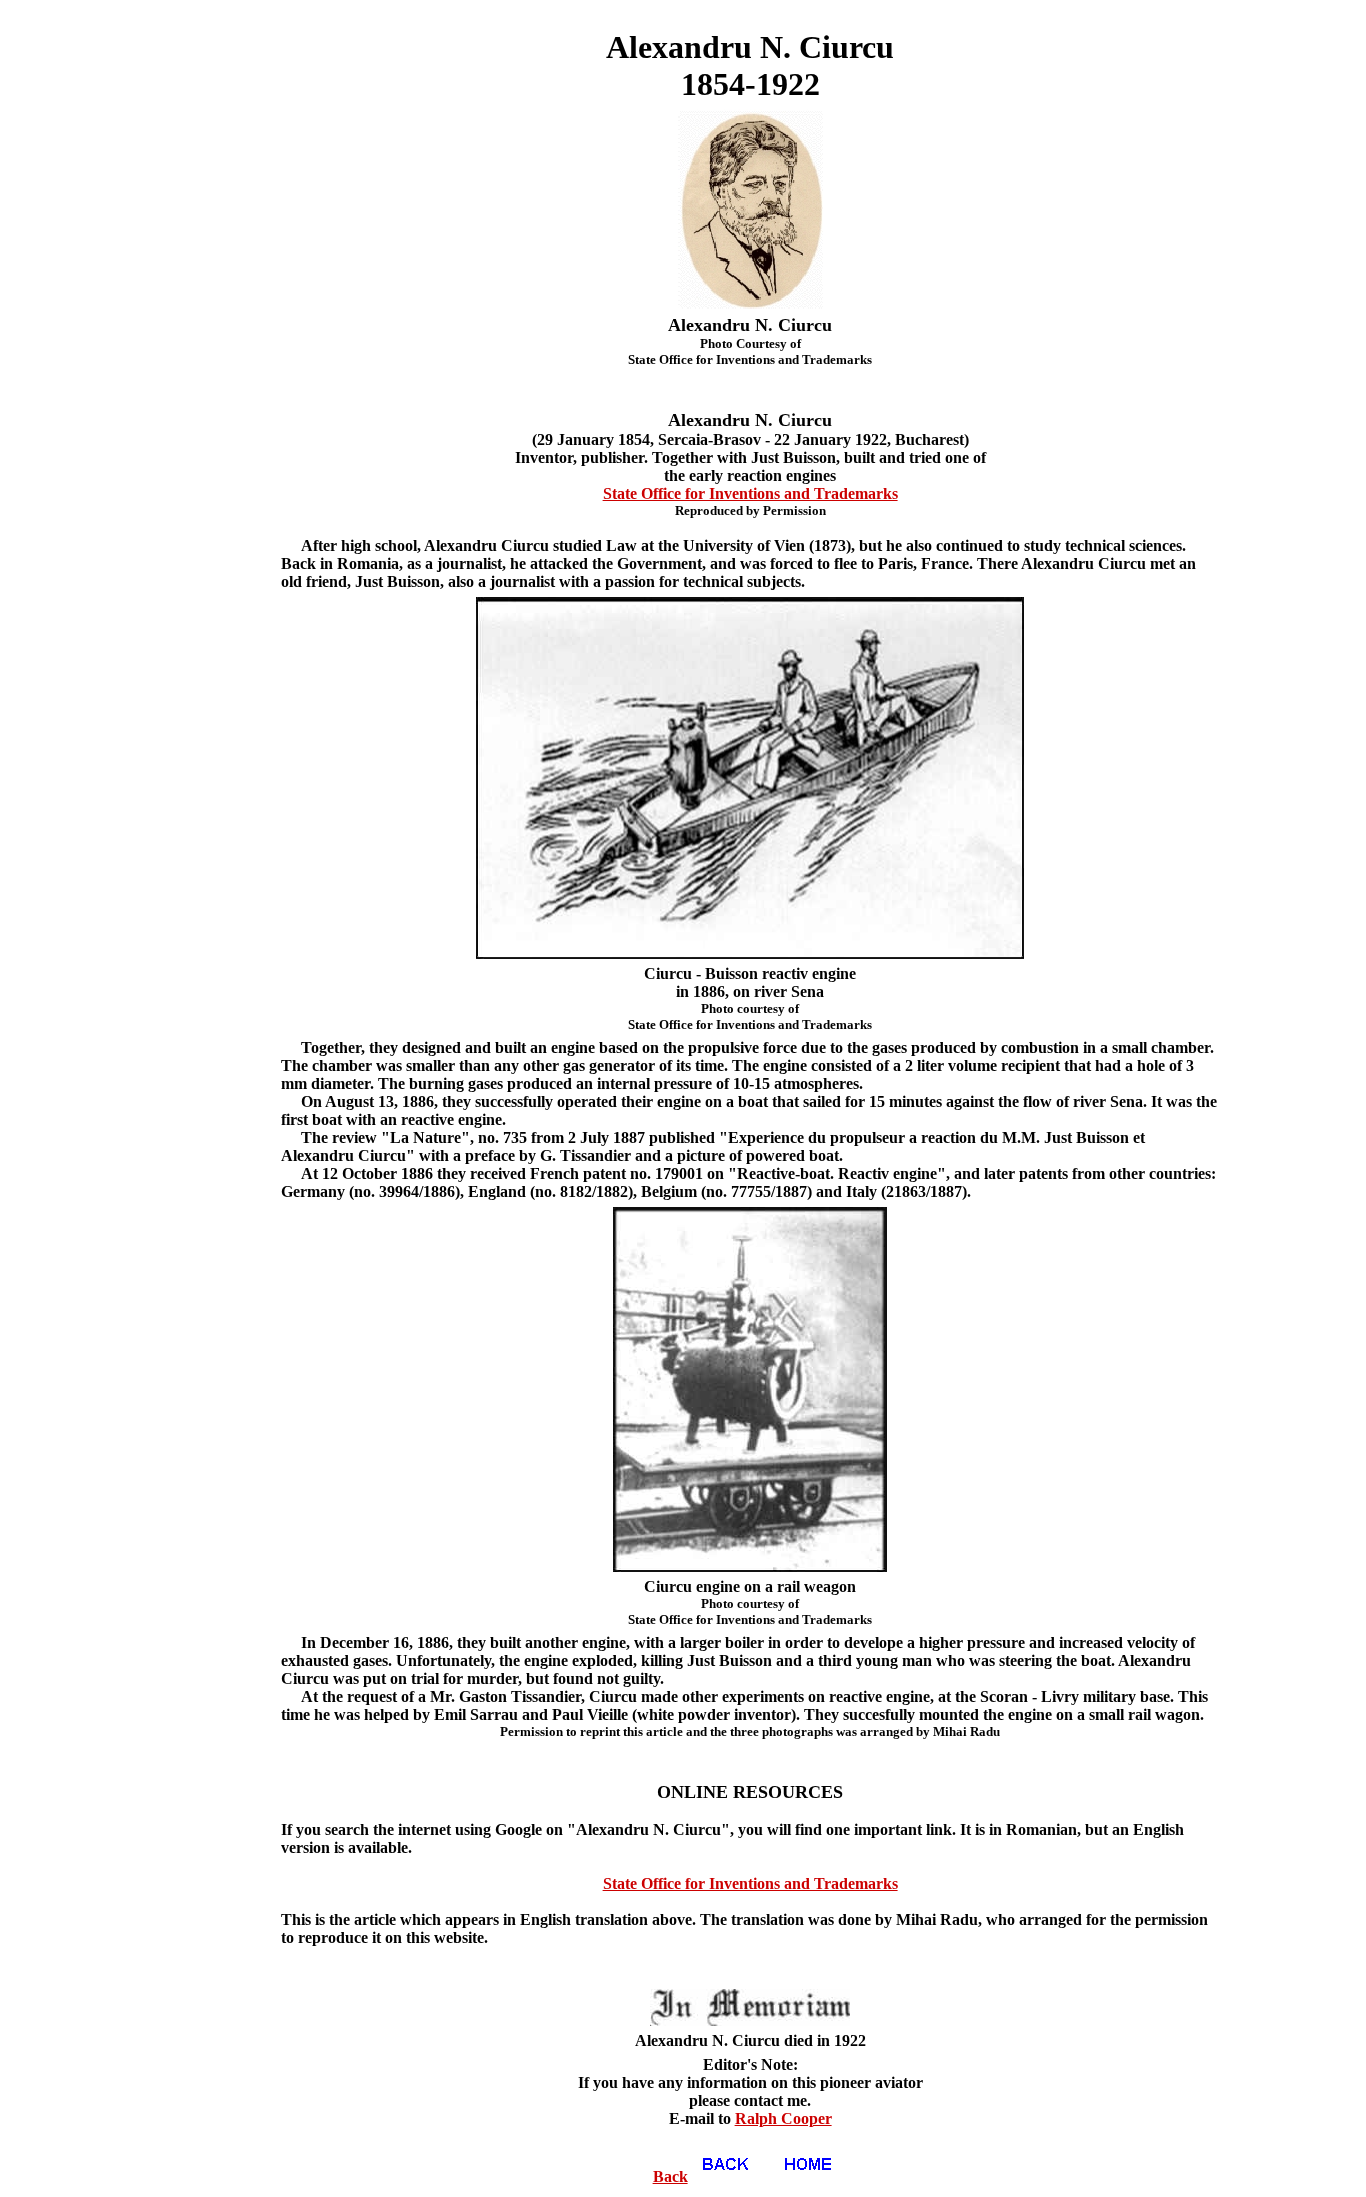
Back (670, 2176)
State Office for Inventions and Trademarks (750, 493)
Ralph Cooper (783, 2118)
